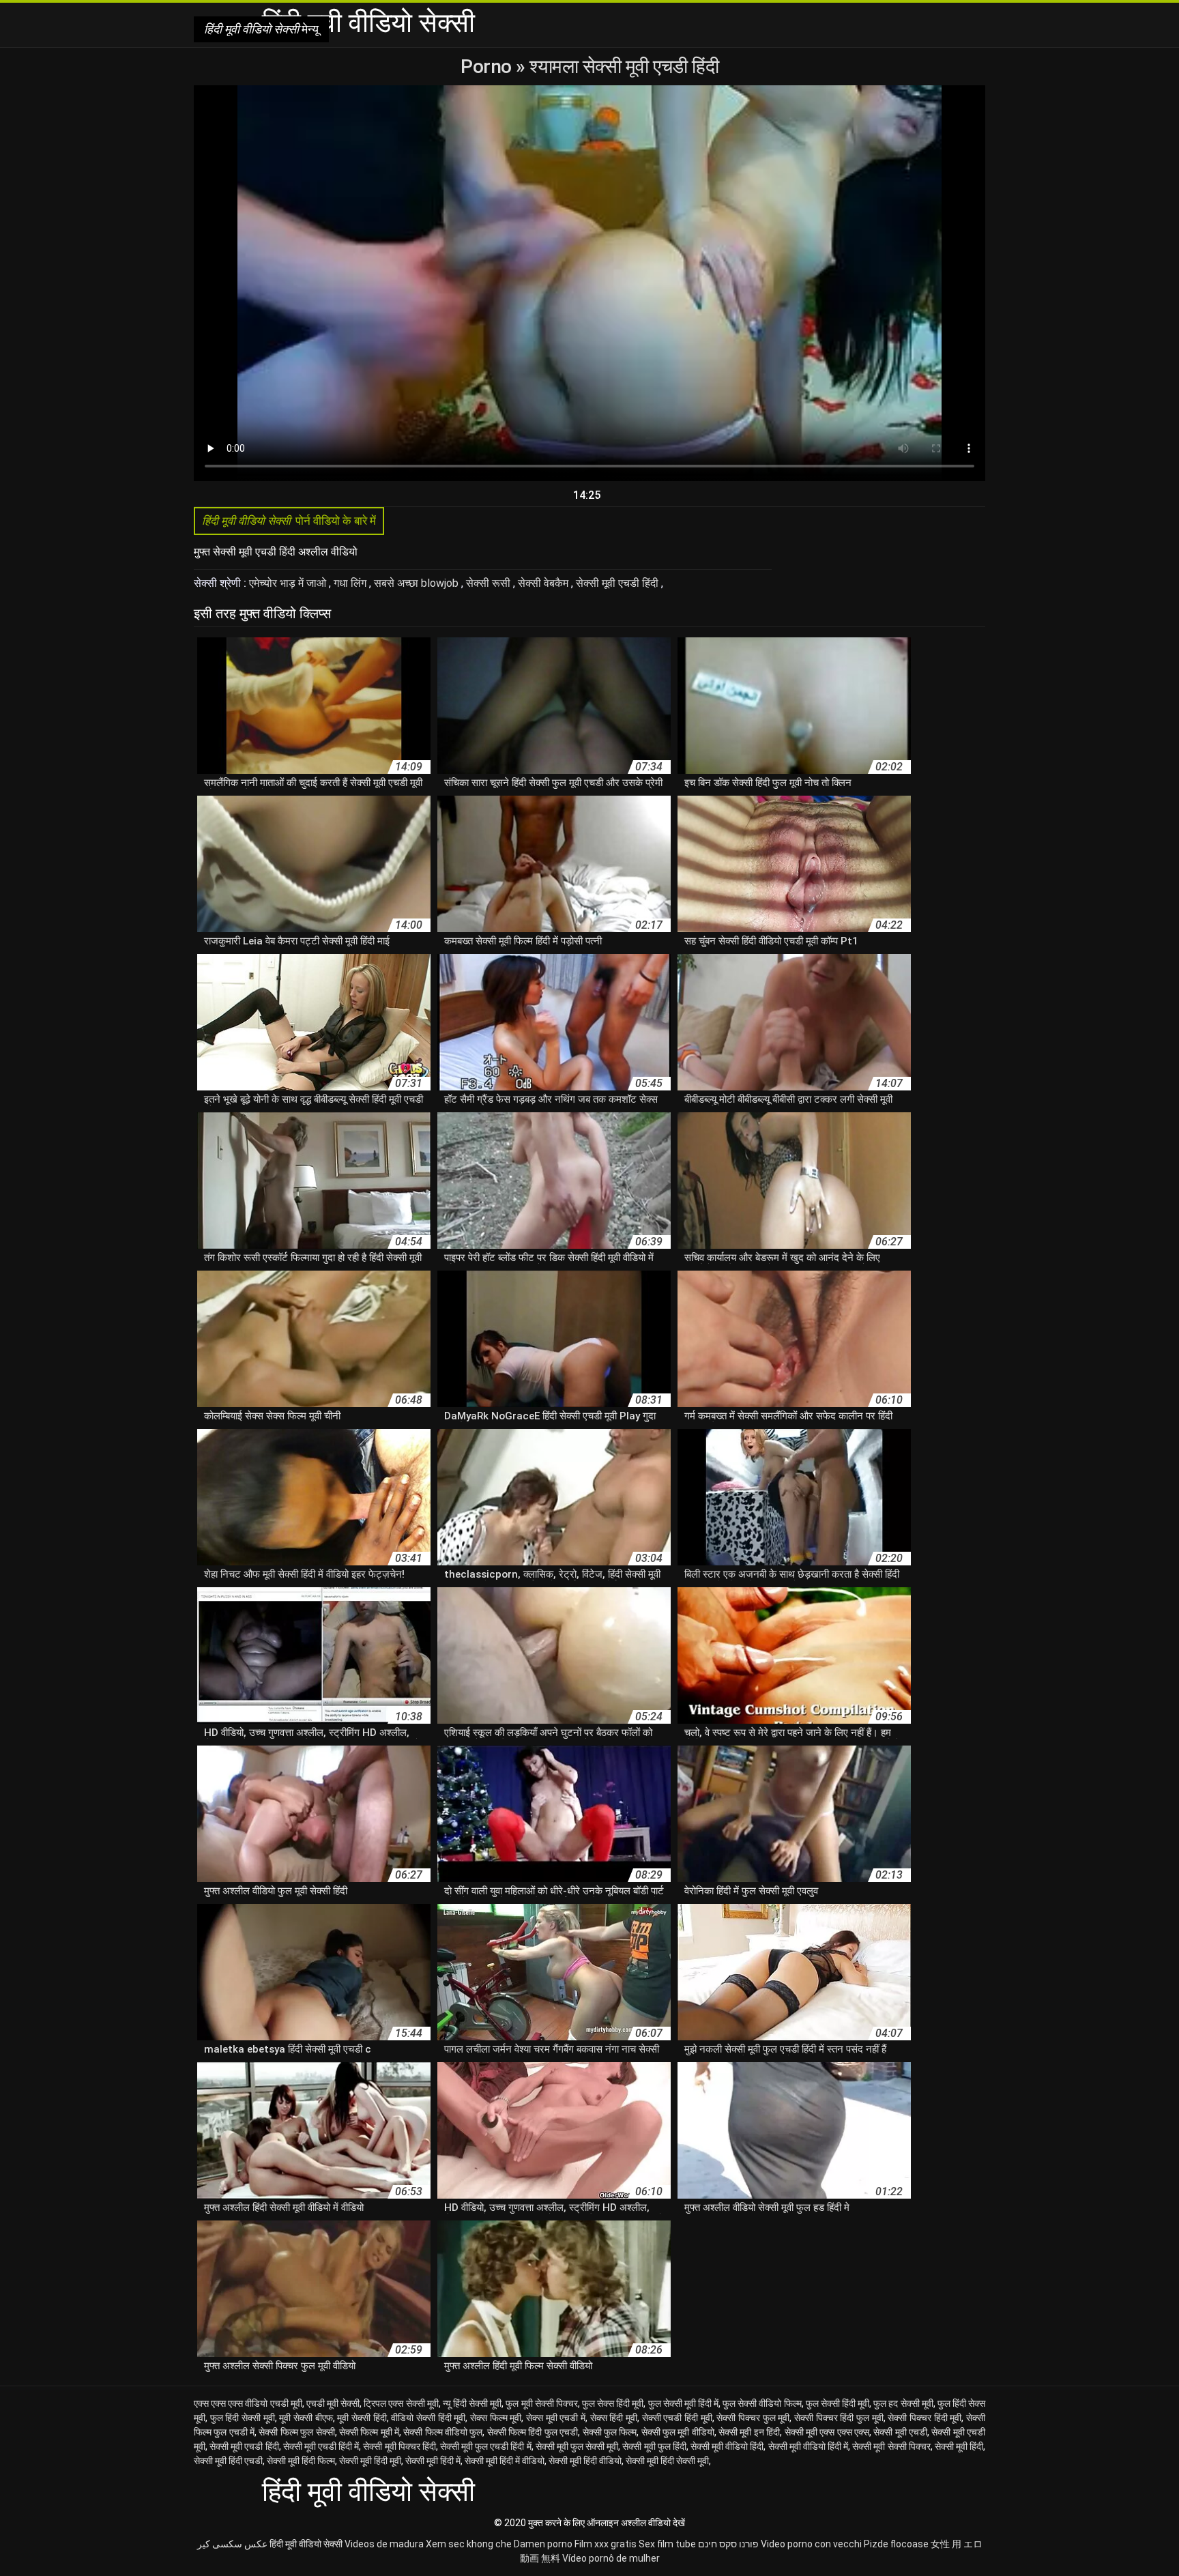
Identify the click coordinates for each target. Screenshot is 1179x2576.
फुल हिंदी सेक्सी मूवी (243, 2418)
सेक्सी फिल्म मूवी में (369, 2432)
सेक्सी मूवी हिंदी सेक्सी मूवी (667, 2461)
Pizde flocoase (896, 2544)
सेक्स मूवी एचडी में (556, 2418)
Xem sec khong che (469, 2544)
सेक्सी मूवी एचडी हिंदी (618, 583)
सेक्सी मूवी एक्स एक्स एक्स (827, 2432)
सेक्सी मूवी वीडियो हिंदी (727, 2446)
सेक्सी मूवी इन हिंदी (749, 2432)
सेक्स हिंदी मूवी (614, 2418)
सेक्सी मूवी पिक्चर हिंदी (399, 2446)
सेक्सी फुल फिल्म (610, 2432)
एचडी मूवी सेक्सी (333, 2403)
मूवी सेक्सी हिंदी (362, 2418)
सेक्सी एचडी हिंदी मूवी (677, 2418)
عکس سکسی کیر (232, 2544)
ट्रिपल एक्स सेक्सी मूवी (401, 2403)
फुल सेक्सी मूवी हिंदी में (684, 2403)
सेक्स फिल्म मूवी (496, 2418)
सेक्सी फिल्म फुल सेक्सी (296, 2432)
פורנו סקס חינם (728, 2544)
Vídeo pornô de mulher (611, 2558)
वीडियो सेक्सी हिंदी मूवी (428, 2418)
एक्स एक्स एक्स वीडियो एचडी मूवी (248, 2403)
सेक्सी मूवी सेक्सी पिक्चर (891, 2446)
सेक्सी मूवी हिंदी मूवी (370, 2461)
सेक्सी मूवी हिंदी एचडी (228, 2461)
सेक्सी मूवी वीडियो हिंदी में (809, 2446)
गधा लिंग (351, 583)
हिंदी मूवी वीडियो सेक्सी (306, 2544)
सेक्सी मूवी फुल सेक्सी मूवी (577, 2446)
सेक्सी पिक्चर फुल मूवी (753, 2418)
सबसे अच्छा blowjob (418, 583)
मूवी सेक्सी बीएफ (306, 2418)
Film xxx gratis (606, 2544)
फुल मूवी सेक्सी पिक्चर (541, 2403)
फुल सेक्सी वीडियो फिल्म (762, 2403)
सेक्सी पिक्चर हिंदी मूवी (925, 2418)
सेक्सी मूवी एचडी (900, 2432)
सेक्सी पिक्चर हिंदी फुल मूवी (839, 2418)
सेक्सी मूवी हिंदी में (433, 2461)
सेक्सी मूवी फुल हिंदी (654, 2446)
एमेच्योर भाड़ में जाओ (289, 583)
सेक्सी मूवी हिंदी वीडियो (585, 2461)
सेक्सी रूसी (490, 583)
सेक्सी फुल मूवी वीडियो (678, 2432)
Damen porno (543, 2544)
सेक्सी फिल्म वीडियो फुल (443, 2432)
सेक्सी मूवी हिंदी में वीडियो (505, 2461)
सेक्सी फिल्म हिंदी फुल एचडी (533, 2432)
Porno (488, 67)
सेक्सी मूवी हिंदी (959, 2446)
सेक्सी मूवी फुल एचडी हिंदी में (486, 2446)
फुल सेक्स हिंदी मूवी (613, 2403)
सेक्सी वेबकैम (544, 583)
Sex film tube (667, 2544)
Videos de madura (384, 2544)
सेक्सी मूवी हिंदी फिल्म (301, 2461)
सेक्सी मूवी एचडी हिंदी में (321, 2446)
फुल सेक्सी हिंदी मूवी (838, 2403)
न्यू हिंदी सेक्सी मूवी (472, 2403)
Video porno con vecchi (811, 2544)
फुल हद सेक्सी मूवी (903, 2403)
